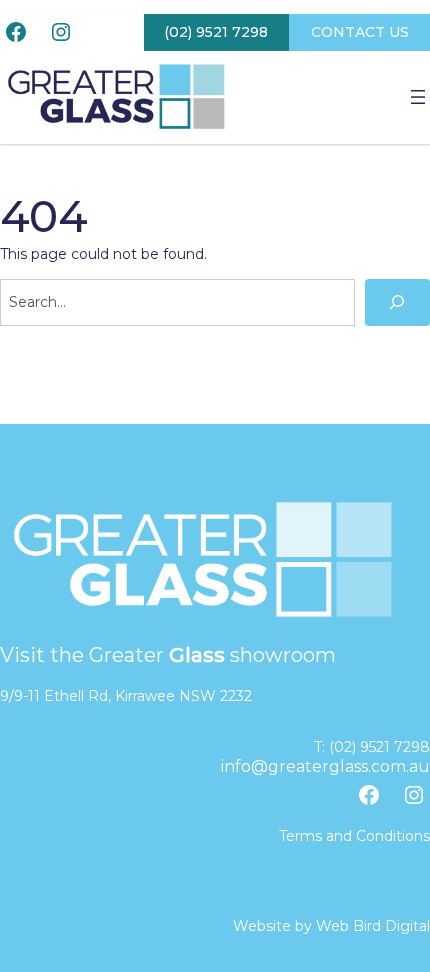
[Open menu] (418, 97)
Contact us (360, 32)
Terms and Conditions (354, 836)
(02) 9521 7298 (216, 32)
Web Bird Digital (373, 926)
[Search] (397, 302)
